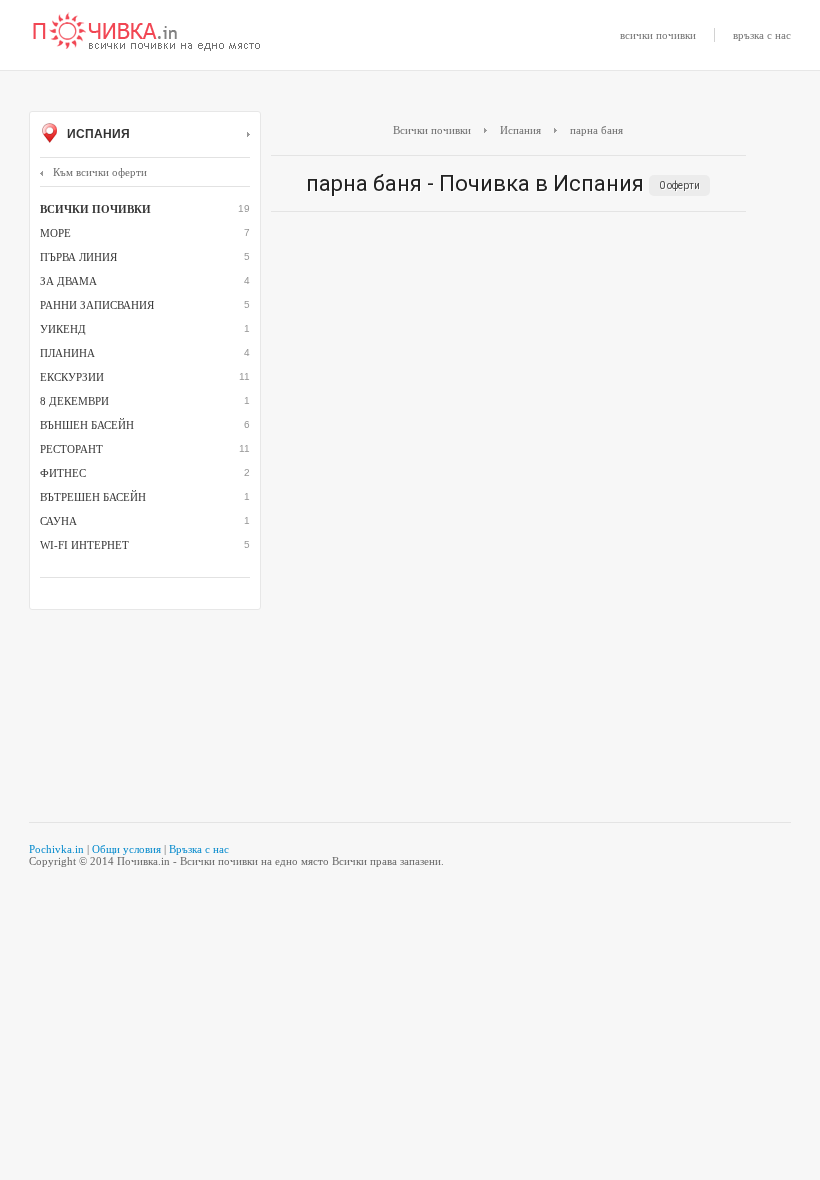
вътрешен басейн (93, 497)
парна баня (596, 130)
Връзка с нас (199, 849)
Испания (97, 134)
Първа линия (78, 257)
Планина (67, 353)
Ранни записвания (97, 305)
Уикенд (63, 329)
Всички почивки (432, 130)
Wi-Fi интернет (84, 545)
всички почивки (658, 35)
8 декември (74, 401)
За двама (68, 281)
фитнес (63, 473)
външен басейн (87, 425)
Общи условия (126, 849)
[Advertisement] (508, 372)
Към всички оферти (100, 172)
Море (55, 233)
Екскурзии (72, 377)
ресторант (71, 449)
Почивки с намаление (147, 33)
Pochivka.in (56, 849)
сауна (58, 521)
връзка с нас (762, 35)
